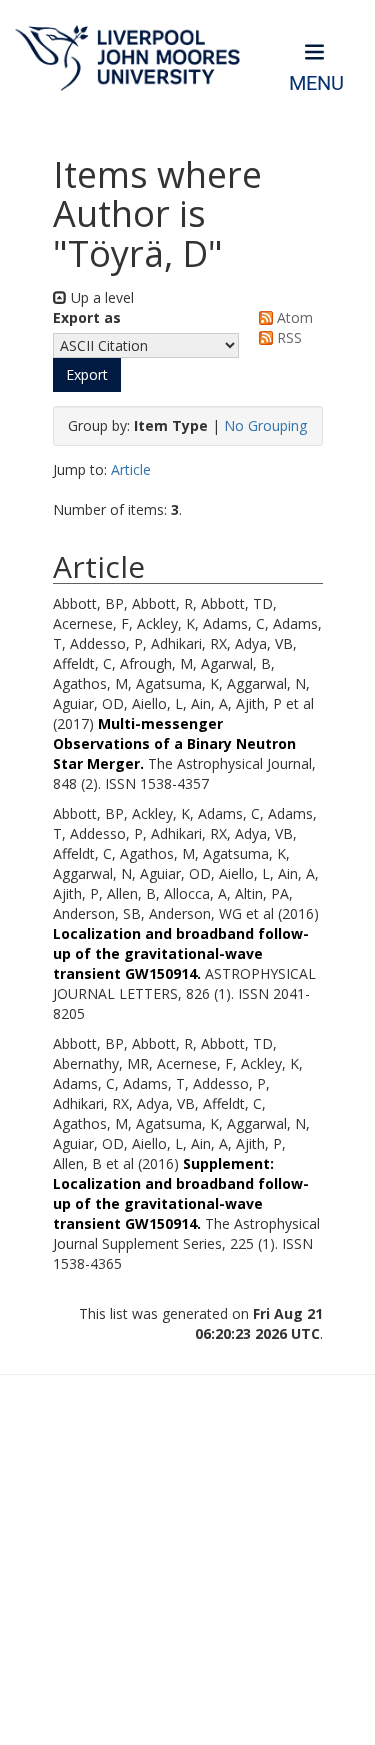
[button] (87, 375)
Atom (293, 317)
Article (131, 469)
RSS (287, 337)
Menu (316, 83)
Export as (87, 317)
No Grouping (265, 425)
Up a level (100, 297)
